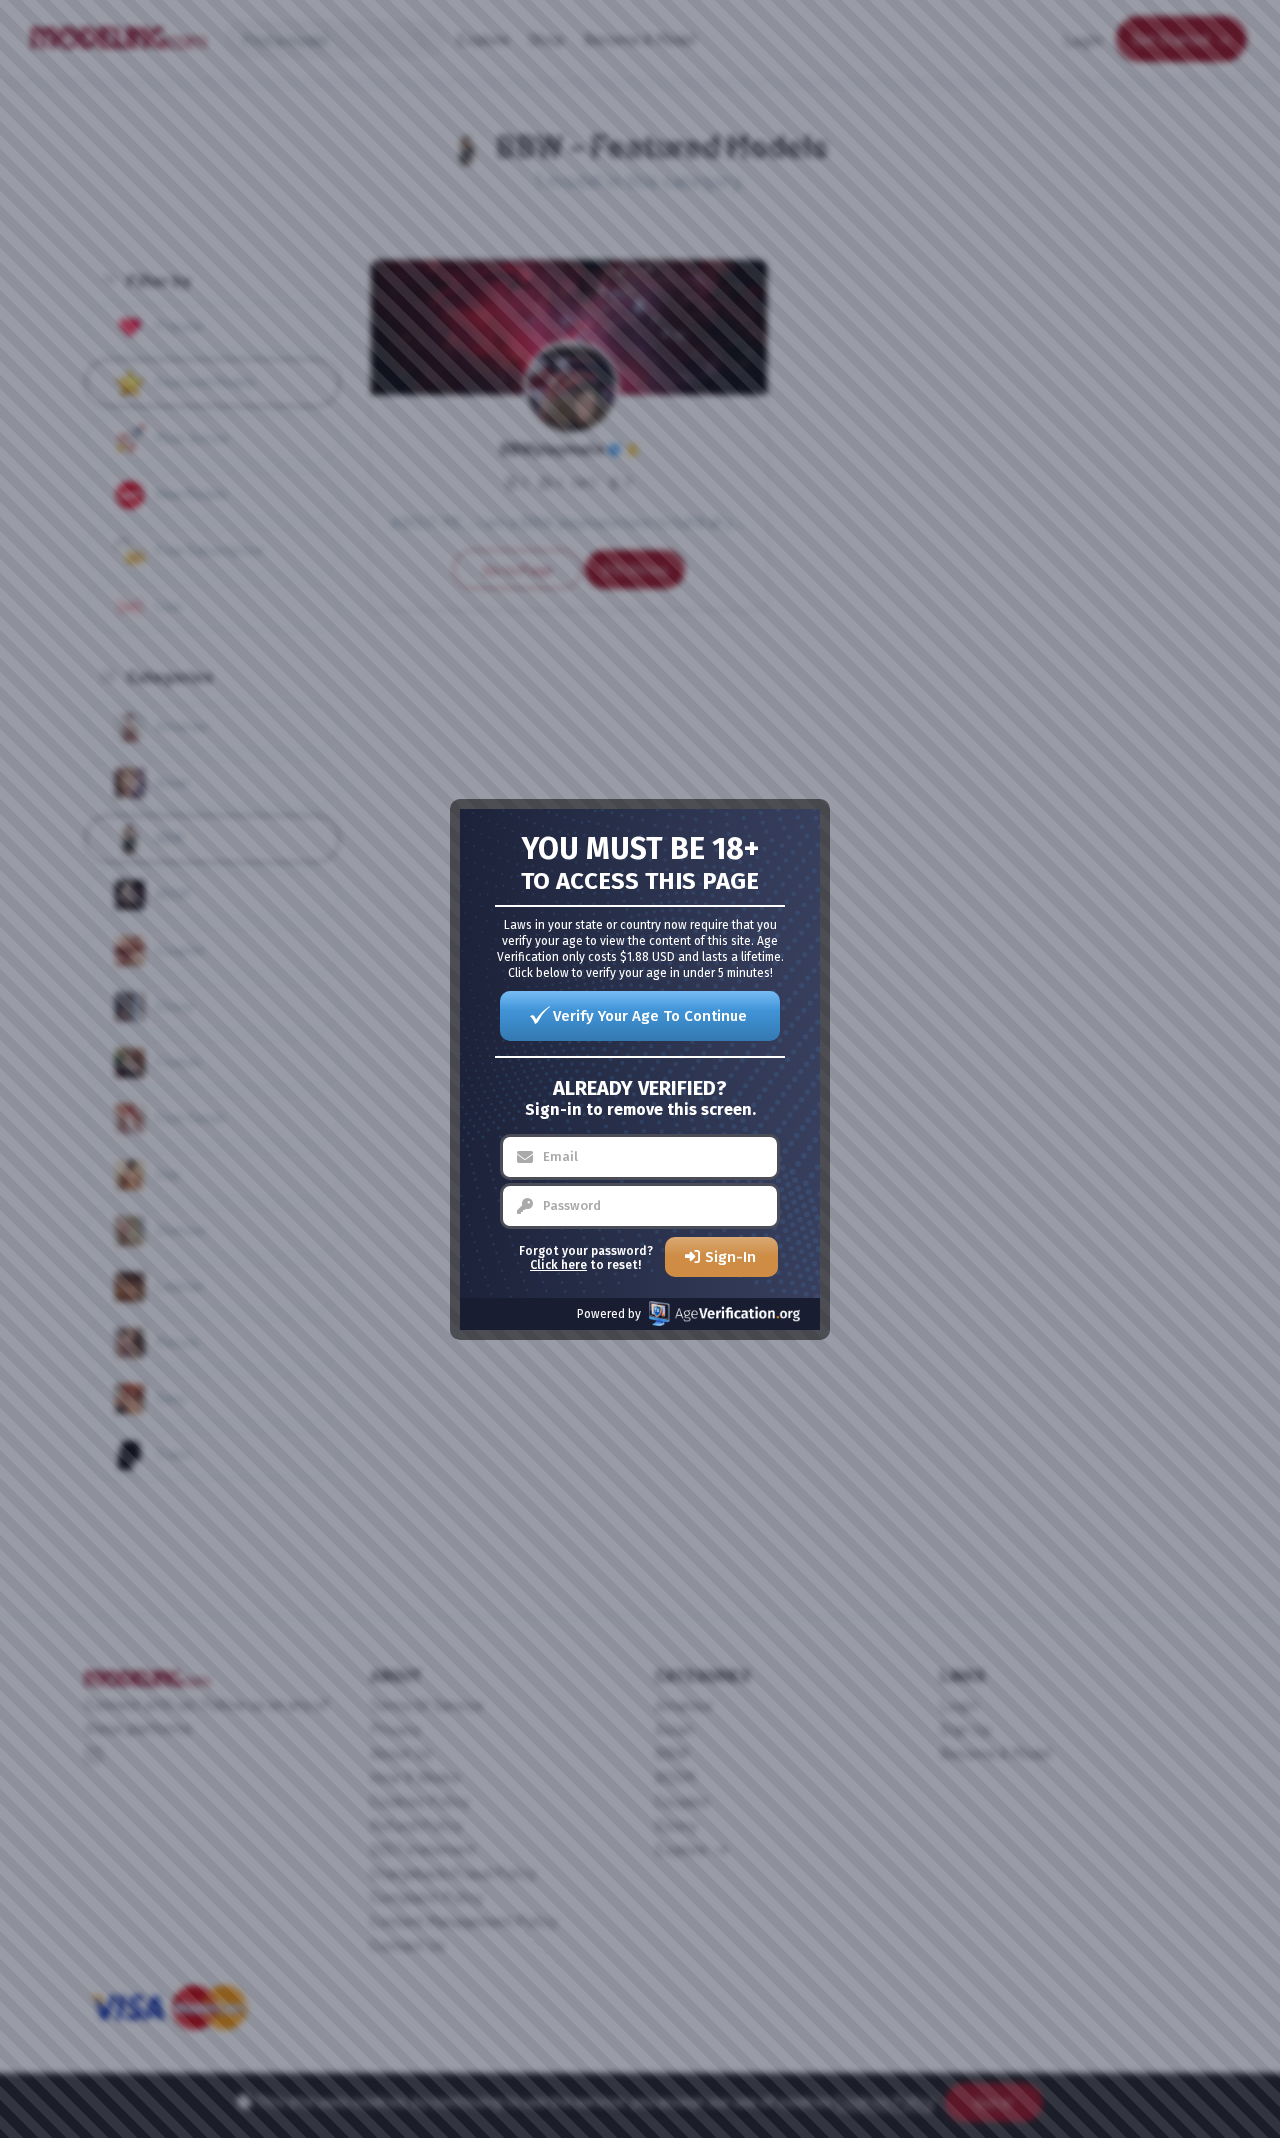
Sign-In (730, 1257)
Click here (558, 1265)
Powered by (609, 1314)
